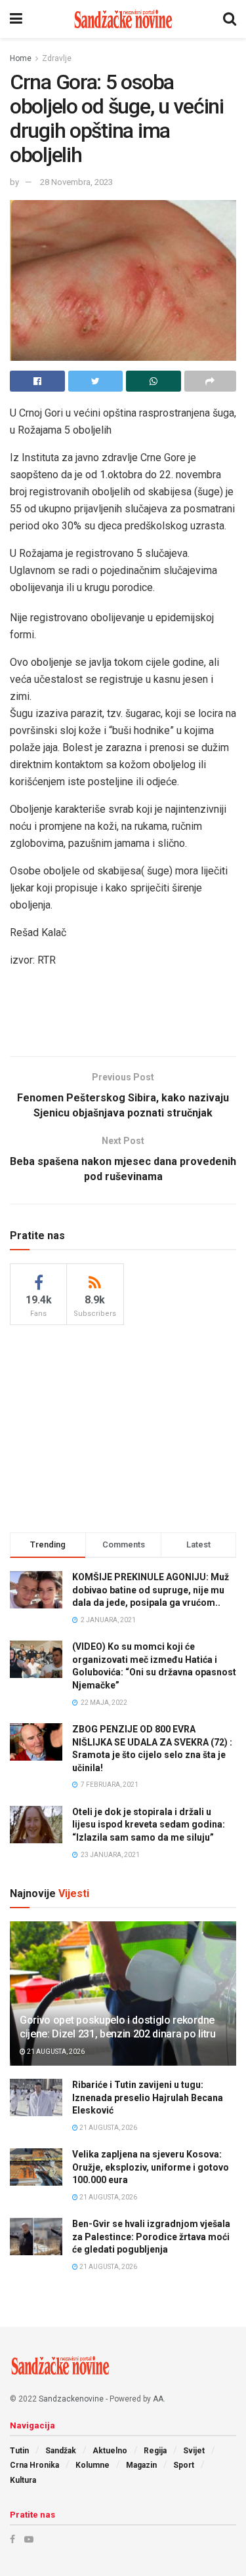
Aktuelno (110, 2451)
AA (158, 2399)
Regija (155, 2451)
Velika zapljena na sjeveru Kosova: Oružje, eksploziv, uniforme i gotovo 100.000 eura (151, 2167)
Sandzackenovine (71, 2399)
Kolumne (92, 2465)
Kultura (23, 2480)
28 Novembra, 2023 (76, 182)
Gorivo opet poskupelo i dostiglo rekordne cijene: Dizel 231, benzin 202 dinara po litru (118, 2027)
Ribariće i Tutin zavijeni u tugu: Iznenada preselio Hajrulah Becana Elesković (148, 2097)
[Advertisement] (123, 1015)
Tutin (19, 2451)
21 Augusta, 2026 (55, 2052)
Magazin (141, 2465)
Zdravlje (57, 58)
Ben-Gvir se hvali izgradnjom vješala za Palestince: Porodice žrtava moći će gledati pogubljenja (151, 2237)
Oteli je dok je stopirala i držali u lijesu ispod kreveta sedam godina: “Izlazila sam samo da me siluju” (149, 1825)
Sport (184, 2465)
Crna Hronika (34, 2465)
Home (21, 58)
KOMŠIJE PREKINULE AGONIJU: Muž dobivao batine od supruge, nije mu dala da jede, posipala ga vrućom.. (151, 1590)
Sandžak (61, 2451)
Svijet (194, 2451)
